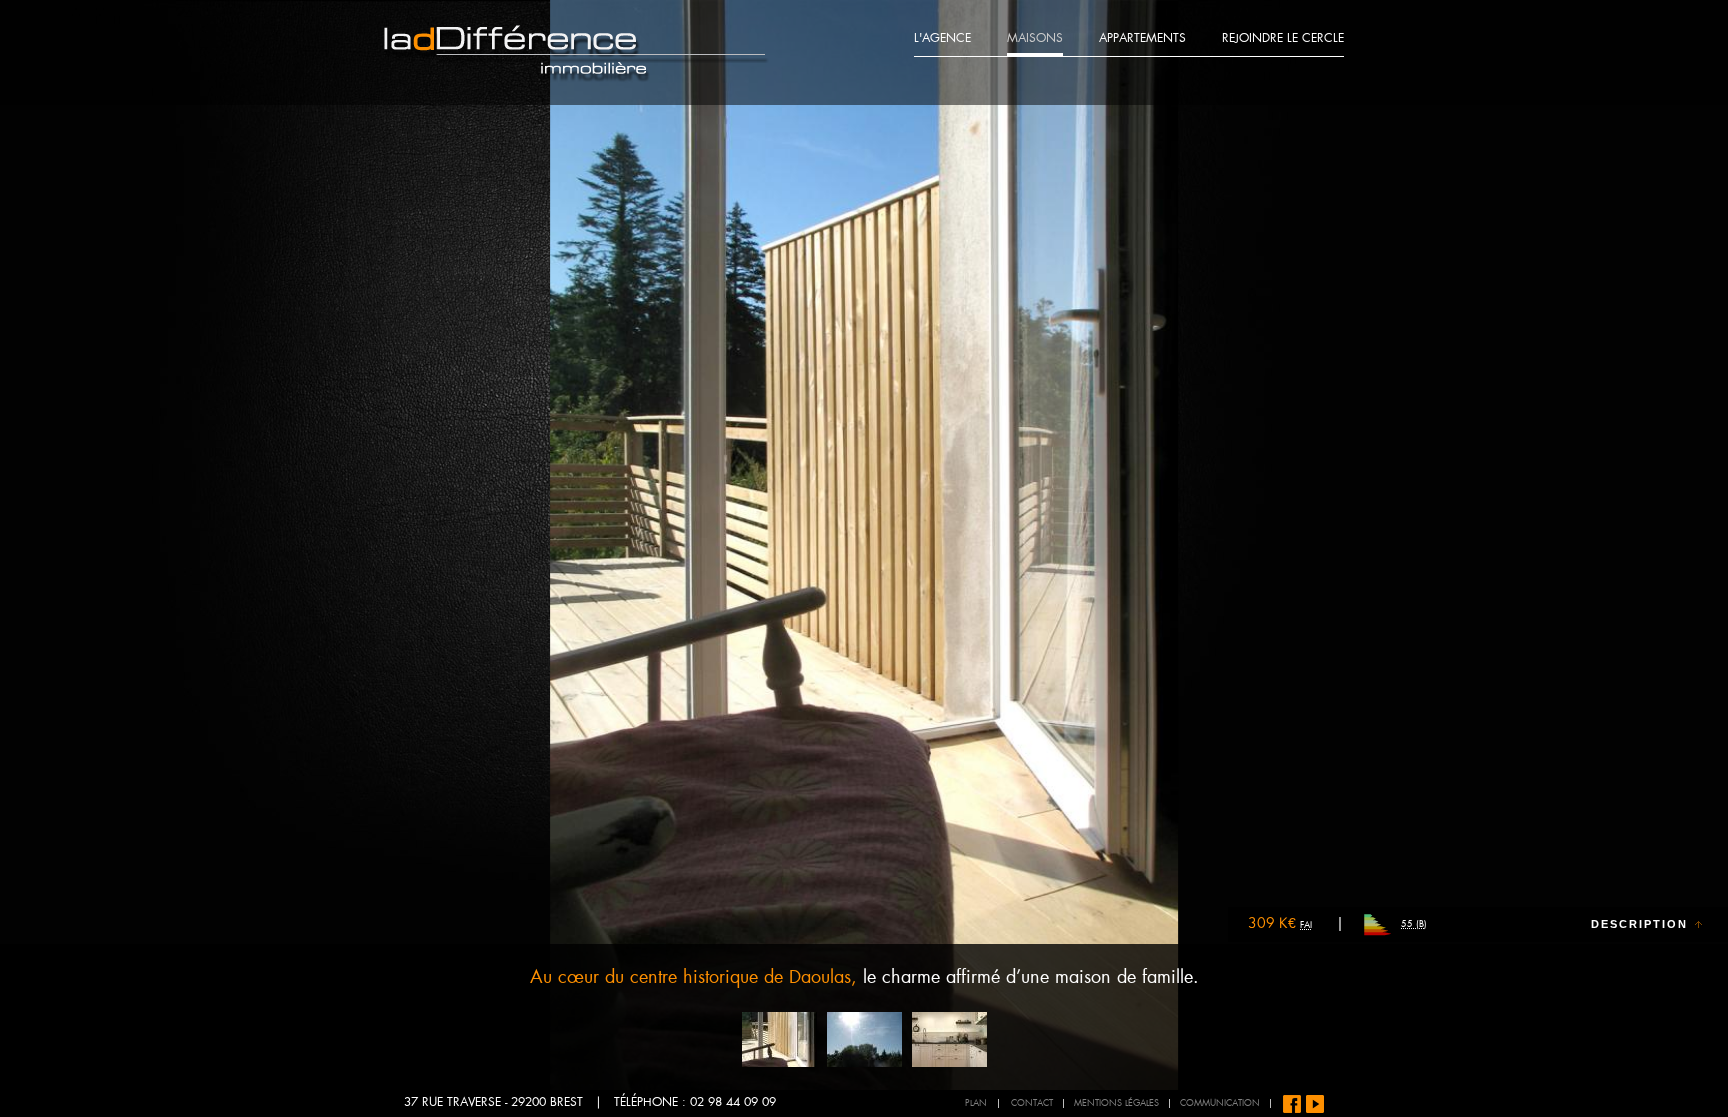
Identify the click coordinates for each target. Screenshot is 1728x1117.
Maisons (1035, 39)
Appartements (1142, 39)
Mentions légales (1116, 1103)
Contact (1032, 1103)
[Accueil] (576, 53)
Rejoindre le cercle (1283, 39)
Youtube (1315, 1104)
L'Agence (942, 39)
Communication (1220, 1103)
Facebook (1292, 1104)
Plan (976, 1103)
